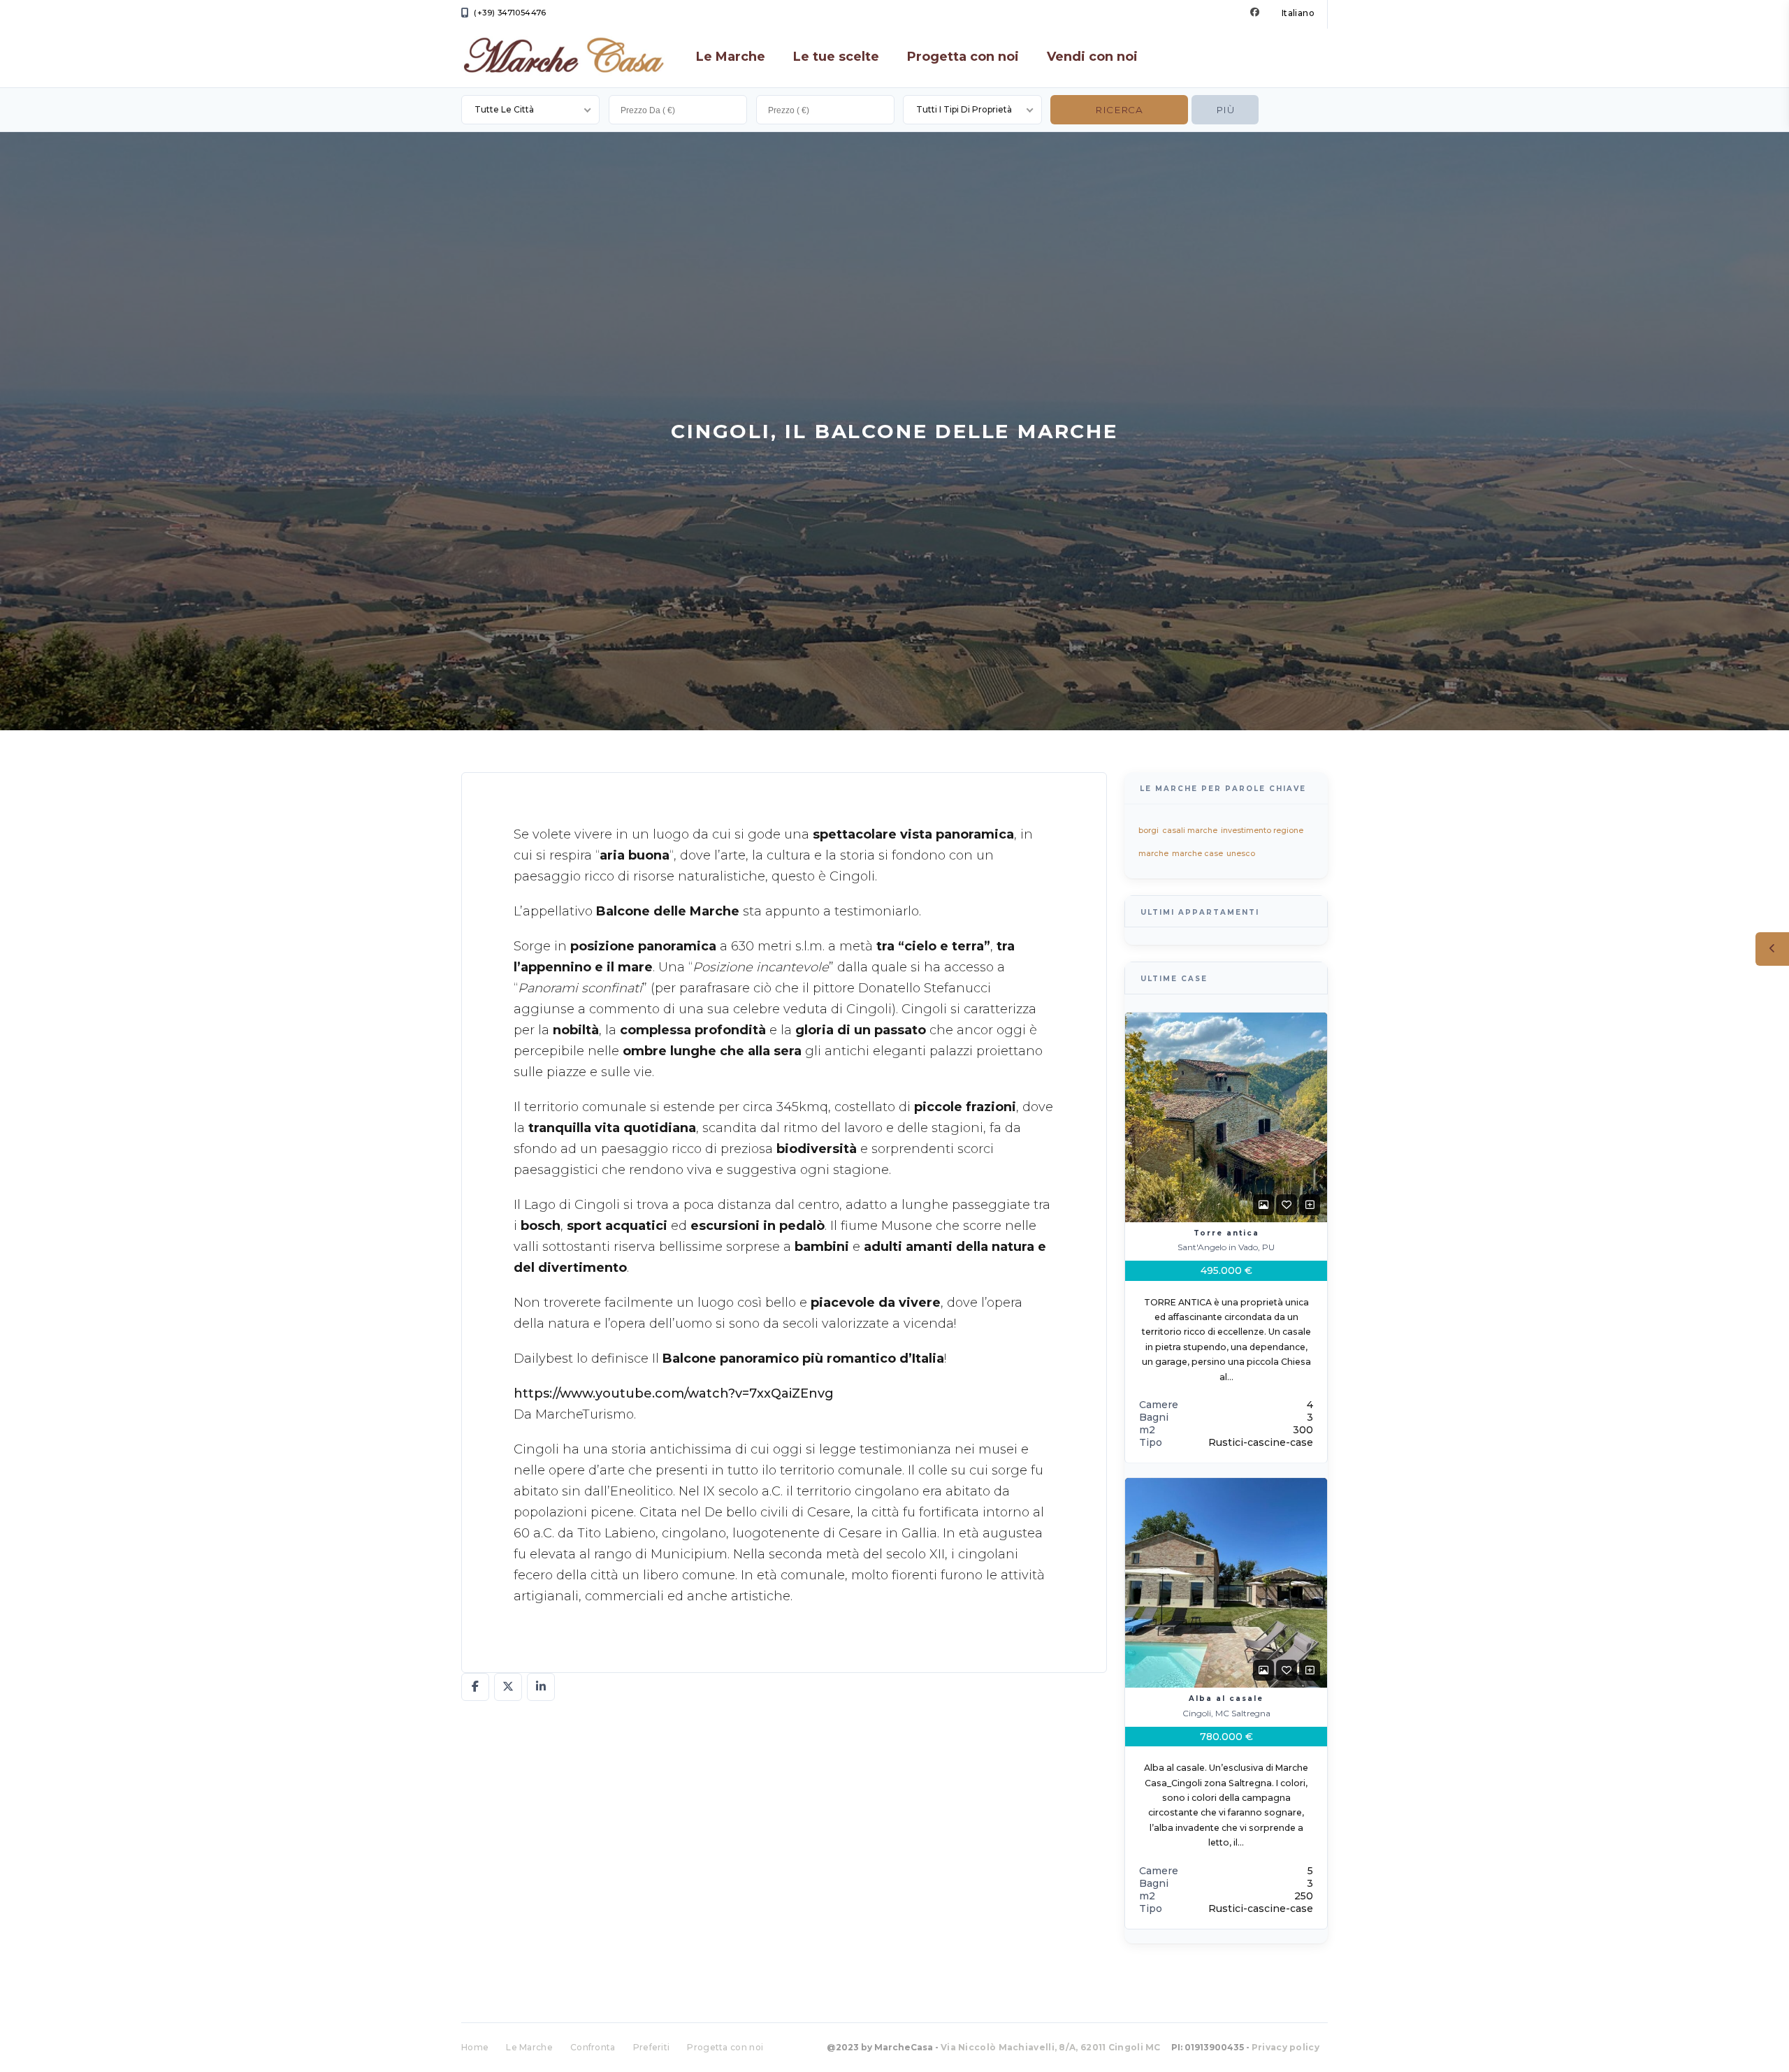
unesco (1241, 853)
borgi (1149, 830)
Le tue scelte (836, 57)
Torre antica (1226, 1232)
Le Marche (731, 57)
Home (475, 2047)
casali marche (1190, 830)
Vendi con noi (1092, 57)
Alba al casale (1226, 1698)
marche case (1197, 853)
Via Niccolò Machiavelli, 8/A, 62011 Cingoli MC (1051, 2047)
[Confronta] (1310, 1204)
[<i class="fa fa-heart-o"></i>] (1287, 1204)
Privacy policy (1285, 2047)
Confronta (593, 2047)
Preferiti (652, 2047)
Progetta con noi (963, 57)
